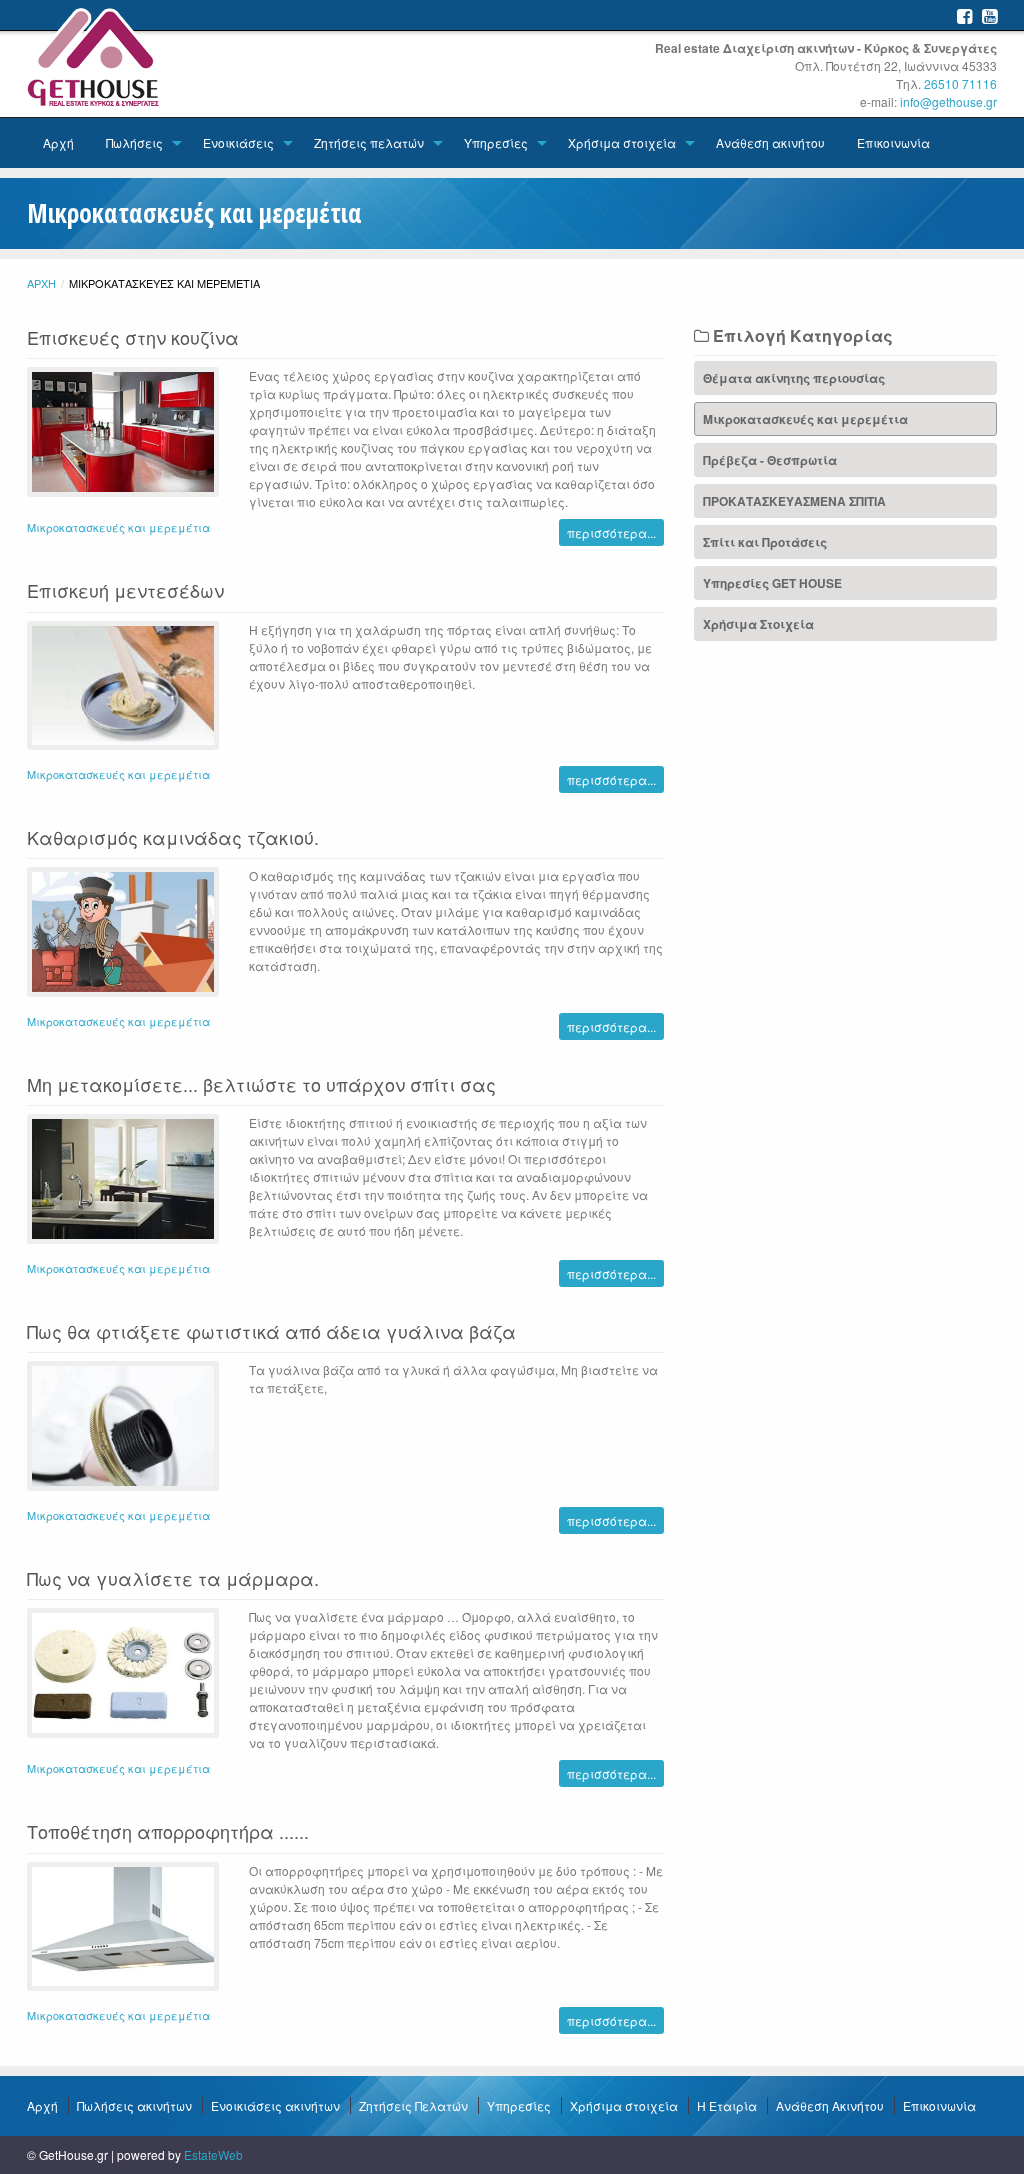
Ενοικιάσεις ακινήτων (275, 2105)
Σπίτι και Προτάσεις (765, 542)
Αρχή (58, 142)
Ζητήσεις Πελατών (413, 2105)
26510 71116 (960, 83)
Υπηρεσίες (496, 142)
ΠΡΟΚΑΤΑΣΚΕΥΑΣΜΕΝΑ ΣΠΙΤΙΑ (794, 501)
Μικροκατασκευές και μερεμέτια (118, 527)
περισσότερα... (611, 532)
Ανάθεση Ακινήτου (830, 2105)
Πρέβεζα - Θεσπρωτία (770, 460)
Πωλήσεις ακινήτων (134, 2105)
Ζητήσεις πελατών (369, 142)
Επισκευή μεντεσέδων (125, 590)
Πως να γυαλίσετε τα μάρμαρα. (173, 1578)
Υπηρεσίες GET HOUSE (772, 583)
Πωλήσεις (134, 142)
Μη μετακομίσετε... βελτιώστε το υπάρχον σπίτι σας (261, 1084)
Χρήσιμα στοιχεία (622, 142)
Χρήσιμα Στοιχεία (758, 624)
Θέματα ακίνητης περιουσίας (794, 378)
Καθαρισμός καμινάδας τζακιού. (173, 837)
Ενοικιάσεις (238, 142)
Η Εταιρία (727, 2105)
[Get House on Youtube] (989, 15)
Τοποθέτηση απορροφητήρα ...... (168, 1831)
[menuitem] (58, 143)
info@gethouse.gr (948, 101)
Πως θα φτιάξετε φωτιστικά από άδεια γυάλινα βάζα (271, 1331)
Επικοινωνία (893, 142)
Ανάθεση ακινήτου (770, 142)
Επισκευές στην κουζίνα (133, 337)
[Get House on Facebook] (964, 15)
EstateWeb (213, 2154)
